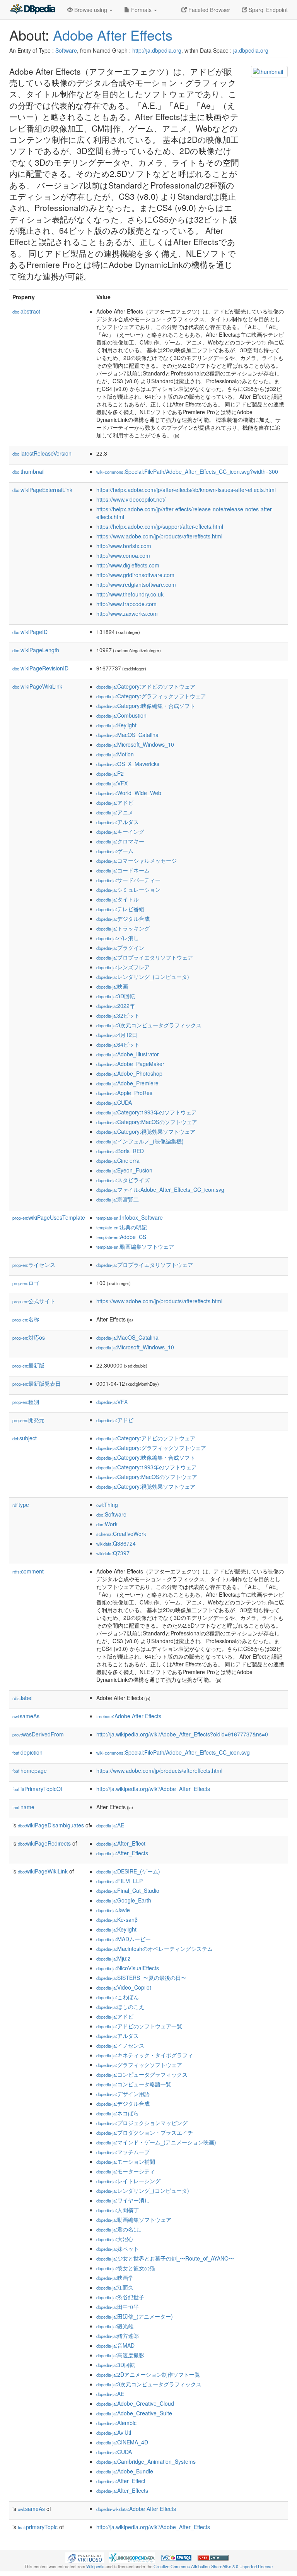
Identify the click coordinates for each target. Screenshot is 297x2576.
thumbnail (28, 471)
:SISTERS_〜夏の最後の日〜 (141, 1978)
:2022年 (116, 1006)
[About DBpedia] (32, 10)
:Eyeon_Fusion (124, 1170)
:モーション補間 (126, 2161)
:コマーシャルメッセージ (137, 860)
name (23, 1807)
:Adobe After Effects (129, 1716)
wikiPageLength (36, 650)
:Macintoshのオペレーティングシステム (154, 1949)
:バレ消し (118, 938)
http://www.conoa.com (123, 555)
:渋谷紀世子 (120, 2297)
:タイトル (118, 899)
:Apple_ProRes (124, 1093)
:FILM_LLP (119, 1881)
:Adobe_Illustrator (128, 1054)
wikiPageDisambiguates (51, 1825)
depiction (27, 1752)
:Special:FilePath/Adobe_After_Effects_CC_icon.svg (173, 1752)
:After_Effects (122, 1853)
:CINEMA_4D (122, 2442)
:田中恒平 (118, 2307)
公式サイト (34, 1301)
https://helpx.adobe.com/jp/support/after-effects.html (160, 526)
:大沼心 (115, 2239)
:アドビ (115, 802)
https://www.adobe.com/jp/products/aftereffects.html (159, 536)
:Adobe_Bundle (125, 2471)
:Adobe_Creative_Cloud (135, 2403)
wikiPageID (30, 632)
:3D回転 (116, 996)
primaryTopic (38, 2527)
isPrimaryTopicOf (37, 1789)
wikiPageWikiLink (37, 686)
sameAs (26, 1716)
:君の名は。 (120, 2229)
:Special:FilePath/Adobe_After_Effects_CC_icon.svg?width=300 (187, 471)
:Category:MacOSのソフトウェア (147, 1122)
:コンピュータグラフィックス (142, 2074)
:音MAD (115, 2345)
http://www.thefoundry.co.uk (130, 594)
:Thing (107, 1505)
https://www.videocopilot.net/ (131, 499)
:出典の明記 (122, 1227)
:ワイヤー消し (123, 2200)
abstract (26, 311)
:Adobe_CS (121, 1237)
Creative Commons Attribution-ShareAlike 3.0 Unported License (213, 2566)
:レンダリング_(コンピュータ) (143, 977)
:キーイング (120, 831)
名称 (26, 1319)
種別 (26, 1402)
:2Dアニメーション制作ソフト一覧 (148, 2374)
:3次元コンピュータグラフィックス (149, 1025)
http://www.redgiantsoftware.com (136, 584)
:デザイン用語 (123, 2094)
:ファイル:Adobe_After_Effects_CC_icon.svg (160, 1189)
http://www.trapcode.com (126, 604)
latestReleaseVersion (42, 453)
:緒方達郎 (118, 2336)
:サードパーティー (128, 880)
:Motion (115, 754)
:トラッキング (123, 928)
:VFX (112, 783)
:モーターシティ (126, 2171)
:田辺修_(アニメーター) (135, 2316)
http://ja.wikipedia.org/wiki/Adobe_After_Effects (153, 1789)
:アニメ (115, 812)
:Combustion (121, 715)
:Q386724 (116, 1543)
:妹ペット (118, 2249)
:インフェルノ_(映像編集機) (140, 1141)
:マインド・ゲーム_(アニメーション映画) (156, 2142)
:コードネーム (123, 870)
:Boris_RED (120, 1151)
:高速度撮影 (120, 2355)
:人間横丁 (118, 2210)
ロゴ (26, 1283)
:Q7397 (113, 1553)
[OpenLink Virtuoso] (85, 2557)
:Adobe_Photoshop (129, 1073)
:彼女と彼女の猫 (126, 2268)
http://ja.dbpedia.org (157, 50)
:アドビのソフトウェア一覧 (139, 2026)
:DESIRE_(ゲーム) (128, 1871)
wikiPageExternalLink (42, 490)
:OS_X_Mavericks (128, 764)
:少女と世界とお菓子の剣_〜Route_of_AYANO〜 (165, 2258)
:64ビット (118, 1044)
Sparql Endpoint (267, 10)
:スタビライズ (123, 1180)
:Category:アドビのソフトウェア (146, 686)
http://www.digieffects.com (128, 565)
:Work (107, 1524)
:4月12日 (117, 1035)
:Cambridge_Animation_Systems (146, 2461)
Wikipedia (95, 2566)
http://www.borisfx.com (124, 546)
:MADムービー (124, 1939)
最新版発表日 (37, 1383)
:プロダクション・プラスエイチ (145, 2132)
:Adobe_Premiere (127, 1083)
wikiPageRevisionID (40, 668)
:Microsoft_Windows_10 (135, 744)
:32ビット (118, 1015)
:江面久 (115, 2287)
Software (66, 50)
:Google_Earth (124, 1900)
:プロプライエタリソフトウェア (145, 957)
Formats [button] (141, 10)
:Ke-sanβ (117, 1920)
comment (28, 1571)
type (21, 1505)
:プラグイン (120, 948)
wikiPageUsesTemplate (49, 1217)
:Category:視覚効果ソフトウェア (146, 1131)
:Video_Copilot (124, 1987)
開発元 (28, 1420)
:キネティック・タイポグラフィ (145, 2055)
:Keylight (116, 725)
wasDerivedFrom (38, 1734)
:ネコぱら (118, 2113)
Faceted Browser (208, 10)
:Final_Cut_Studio (128, 1890)
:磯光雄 (115, 2326)
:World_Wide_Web (129, 793)
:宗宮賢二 (118, 1199)
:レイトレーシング (128, 2181)
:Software (111, 1514)
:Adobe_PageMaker (130, 1064)
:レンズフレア (123, 967)
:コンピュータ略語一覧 (134, 2084)
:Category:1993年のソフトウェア (147, 1112)
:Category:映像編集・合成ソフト (146, 706)
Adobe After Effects (113, 35)
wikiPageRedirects (44, 1843)
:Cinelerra (118, 1160)
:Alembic (116, 2423)
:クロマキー (120, 841)
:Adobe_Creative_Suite (134, 2413)
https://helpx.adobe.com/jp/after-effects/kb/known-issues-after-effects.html (186, 490)
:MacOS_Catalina (127, 735)
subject (25, 1438)
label (22, 1698)
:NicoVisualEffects (128, 1968)
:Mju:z (113, 1958)
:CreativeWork (121, 1534)
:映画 (112, 986)
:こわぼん (118, 1997)
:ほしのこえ (120, 2007)
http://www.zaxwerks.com (127, 614)
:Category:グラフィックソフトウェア (151, 696)
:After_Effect (121, 1843)
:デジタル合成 (123, 919)
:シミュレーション (128, 890)
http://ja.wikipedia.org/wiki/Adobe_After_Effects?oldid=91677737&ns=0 (182, 1734)
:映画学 (115, 2278)
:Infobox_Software (130, 1217)
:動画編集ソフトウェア (135, 1246)
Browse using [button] (91, 10)
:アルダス (118, 822)
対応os (29, 1337)
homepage (30, 1770)
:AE (110, 1825)
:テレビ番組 (120, 909)
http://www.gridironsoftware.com (135, 575)
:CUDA (114, 1102)
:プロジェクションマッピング (142, 2123)
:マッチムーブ (123, 2152)
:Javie (113, 1910)
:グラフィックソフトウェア (139, 2065)
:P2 (110, 773)
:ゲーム (115, 851)
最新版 (28, 1365)
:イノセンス (120, 2045)
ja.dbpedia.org (251, 50)
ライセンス (34, 1265)
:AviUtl (114, 2432)
